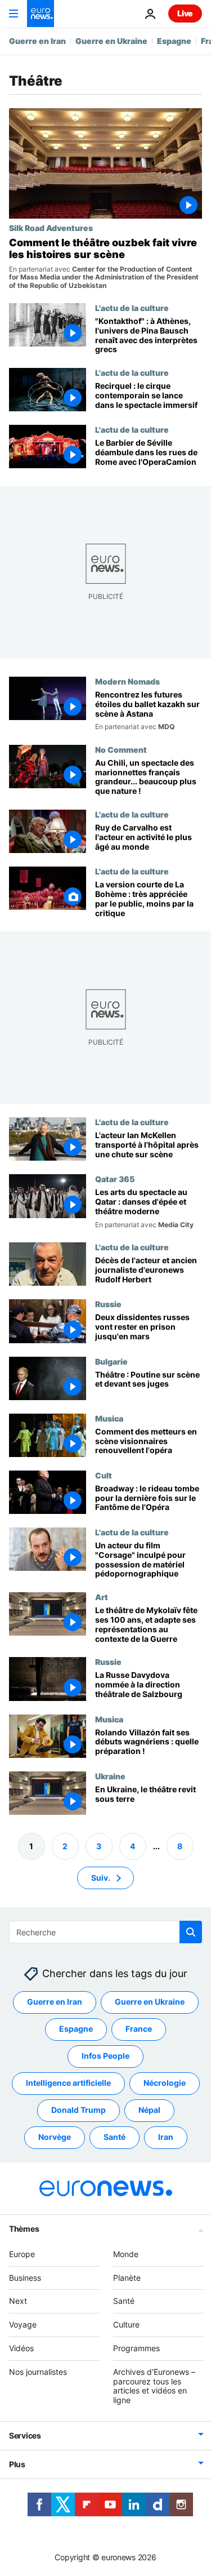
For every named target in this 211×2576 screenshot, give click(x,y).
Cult (104, 1475)
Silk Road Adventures (51, 228)
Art (102, 1597)
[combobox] (105, 1932)
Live (185, 13)
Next (18, 2301)
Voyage (23, 2324)
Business (25, 2278)
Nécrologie (165, 2083)
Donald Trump (78, 2110)
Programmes (136, 2348)
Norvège (55, 2137)
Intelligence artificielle (68, 2083)
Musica (109, 1418)
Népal (149, 2110)
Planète (127, 2278)
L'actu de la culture (132, 308)
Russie (108, 1304)
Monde (126, 2254)
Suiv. (101, 1878)
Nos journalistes (38, 2372)
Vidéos (21, 2348)
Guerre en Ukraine (111, 41)
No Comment (121, 749)
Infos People (105, 2056)
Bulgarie (111, 1361)
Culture (126, 2324)
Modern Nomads (127, 681)
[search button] (191, 1932)
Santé (115, 2137)
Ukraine (110, 1776)
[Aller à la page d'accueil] (41, 14)
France (139, 2029)
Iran (166, 2137)
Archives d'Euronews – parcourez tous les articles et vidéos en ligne (154, 2386)
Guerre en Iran (37, 41)
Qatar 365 (115, 1179)
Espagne (174, 41)
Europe (22, 2254)
